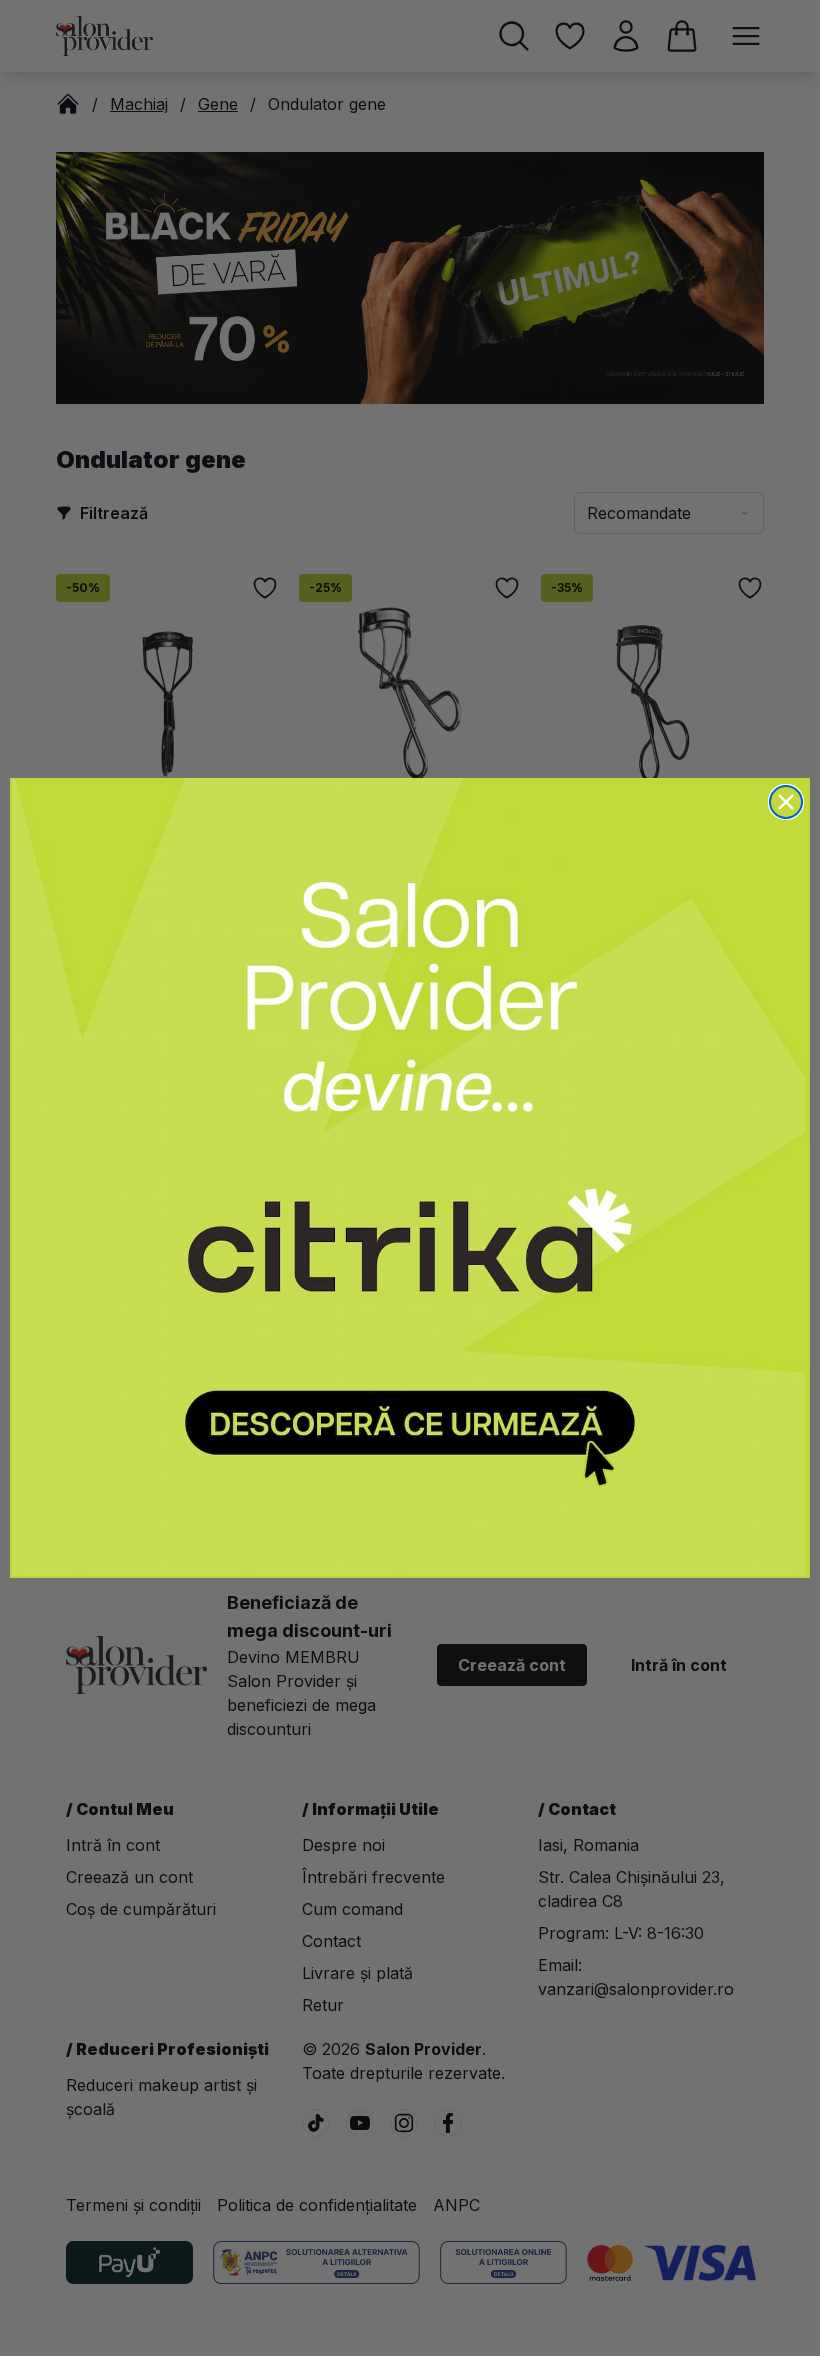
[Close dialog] (786, 802)
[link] (410, 1178)
